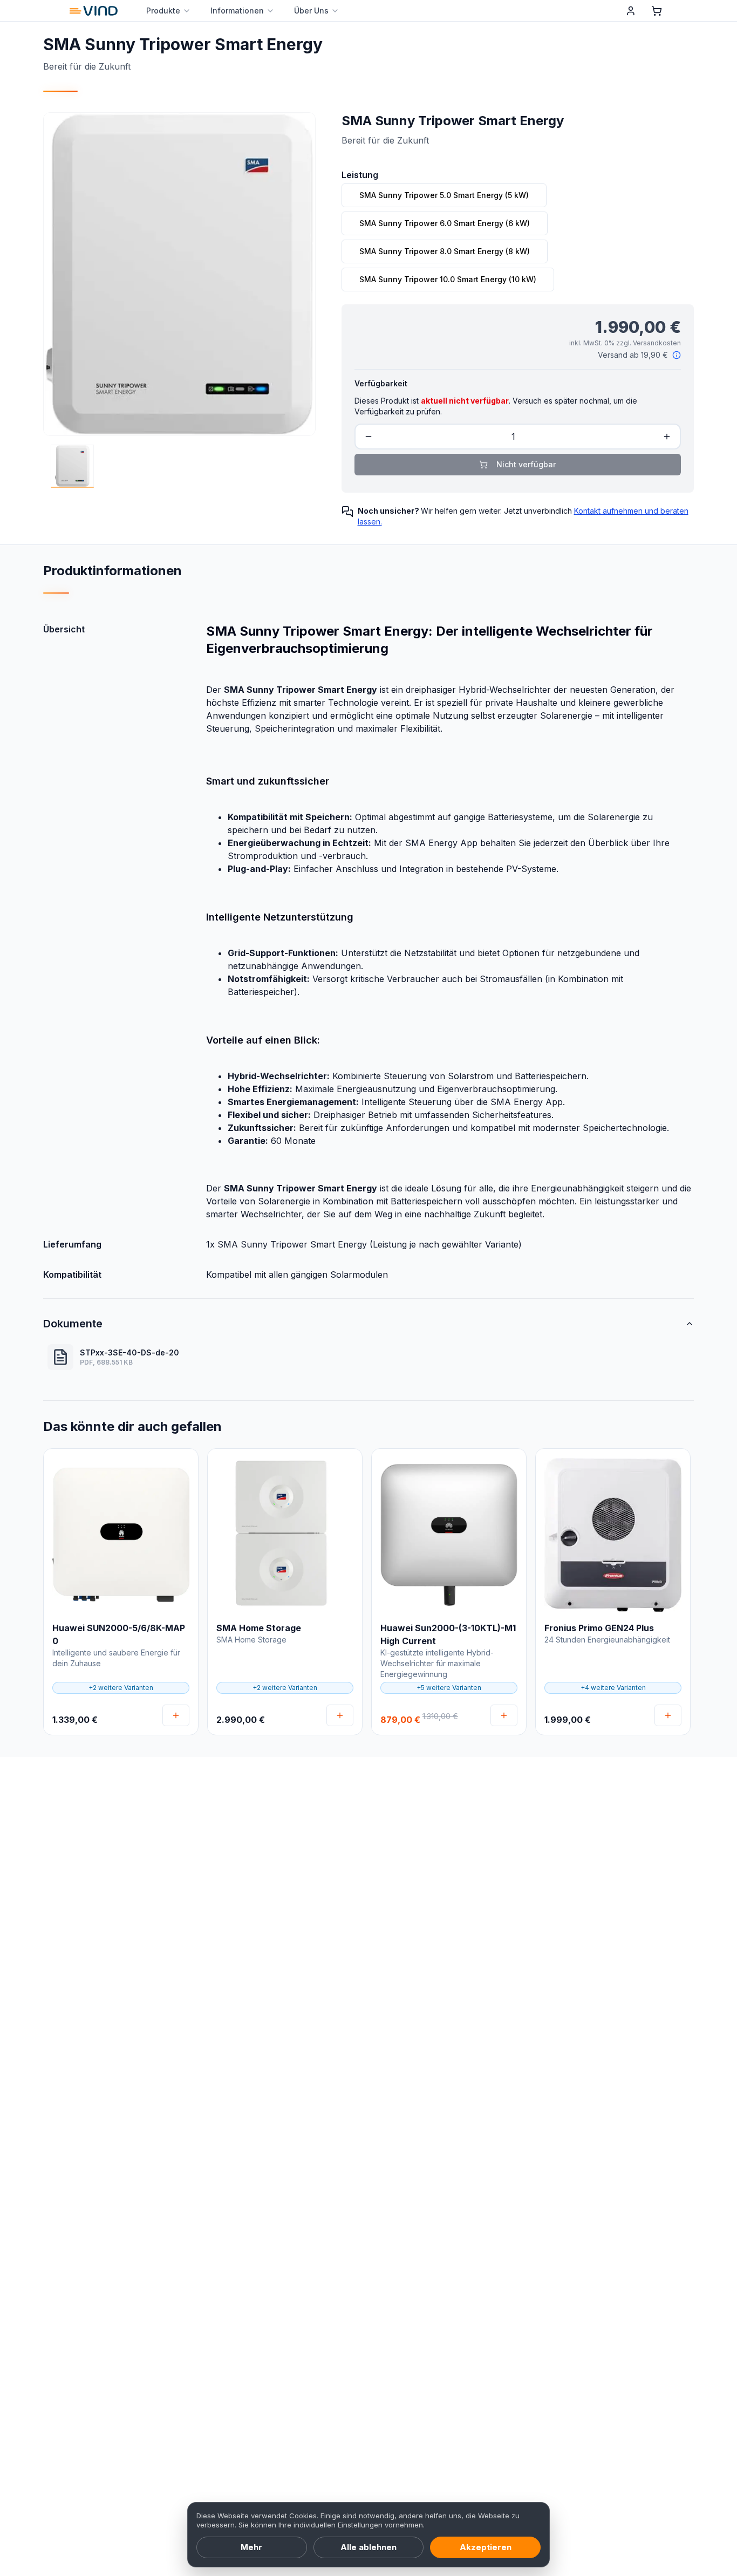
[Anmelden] (631, 11)
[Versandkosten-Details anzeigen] (677, 355)
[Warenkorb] (657, 11)
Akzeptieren (486, 2547)
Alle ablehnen (368, 2547)
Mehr (251, 2547)
